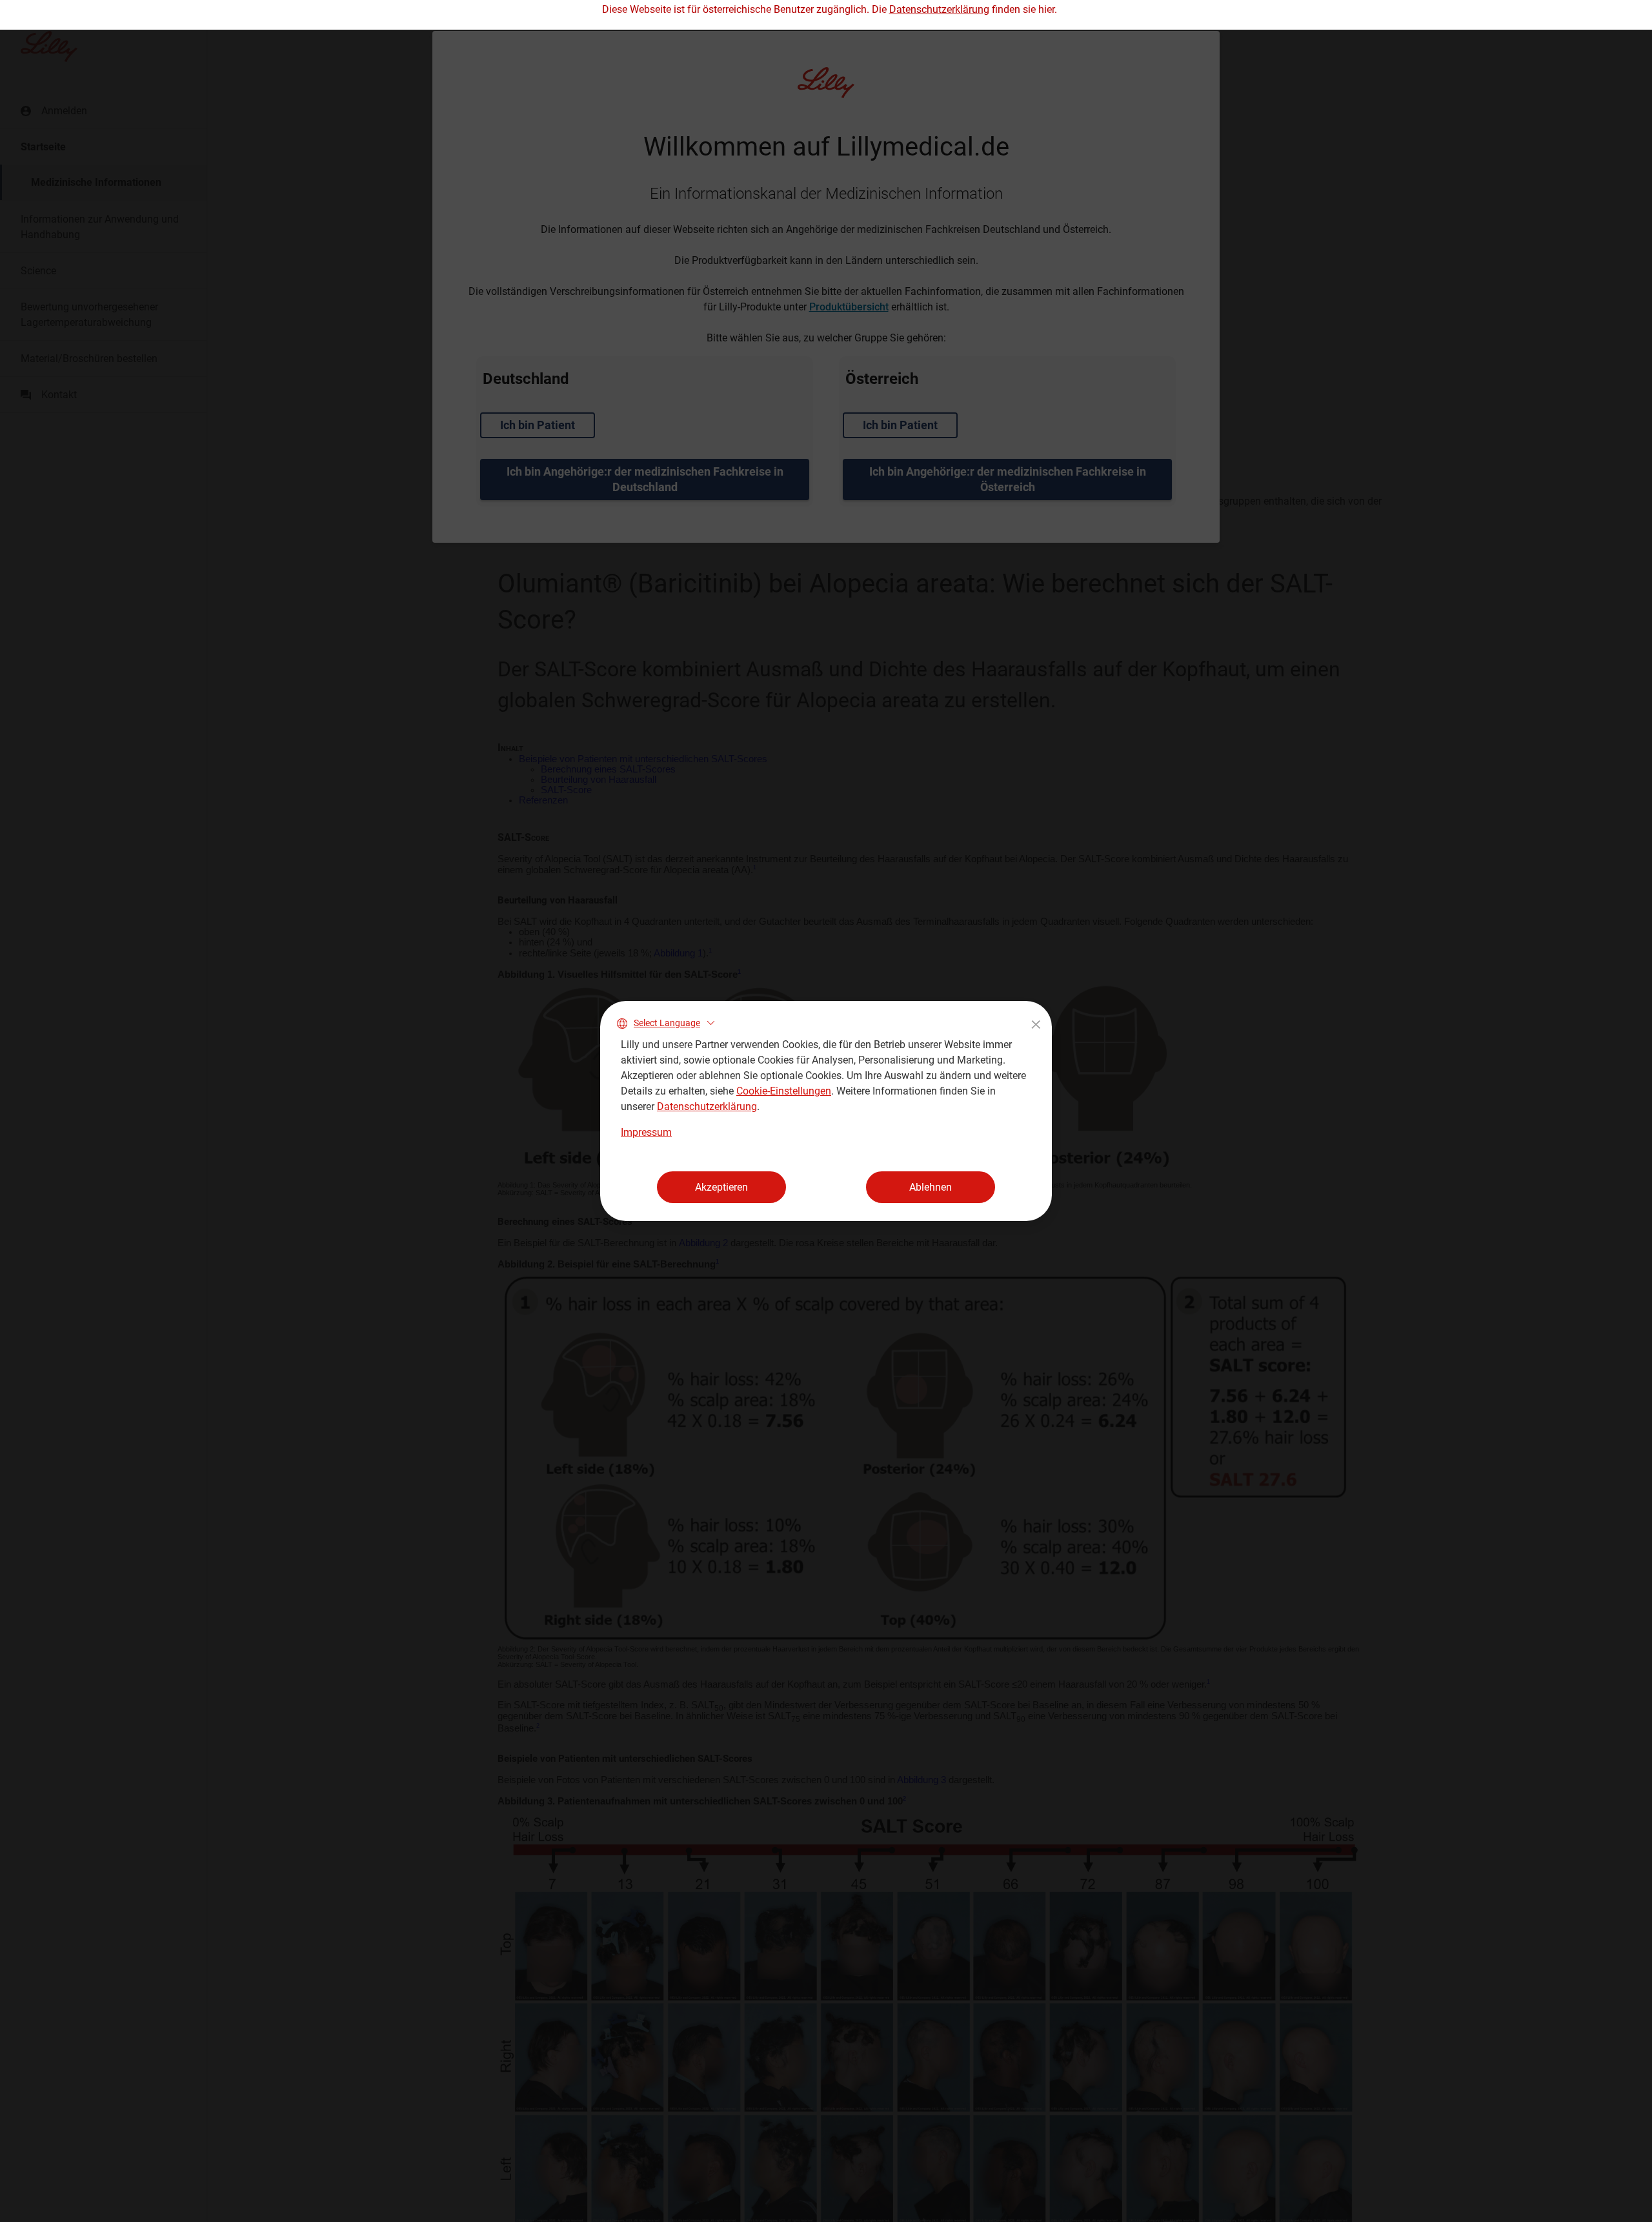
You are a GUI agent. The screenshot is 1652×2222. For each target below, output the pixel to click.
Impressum (646, 1132)
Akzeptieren (721, 1187)
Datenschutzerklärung (707, 1106)
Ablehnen (931, 1187)
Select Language (667, 1023)
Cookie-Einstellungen (784, 1091)
